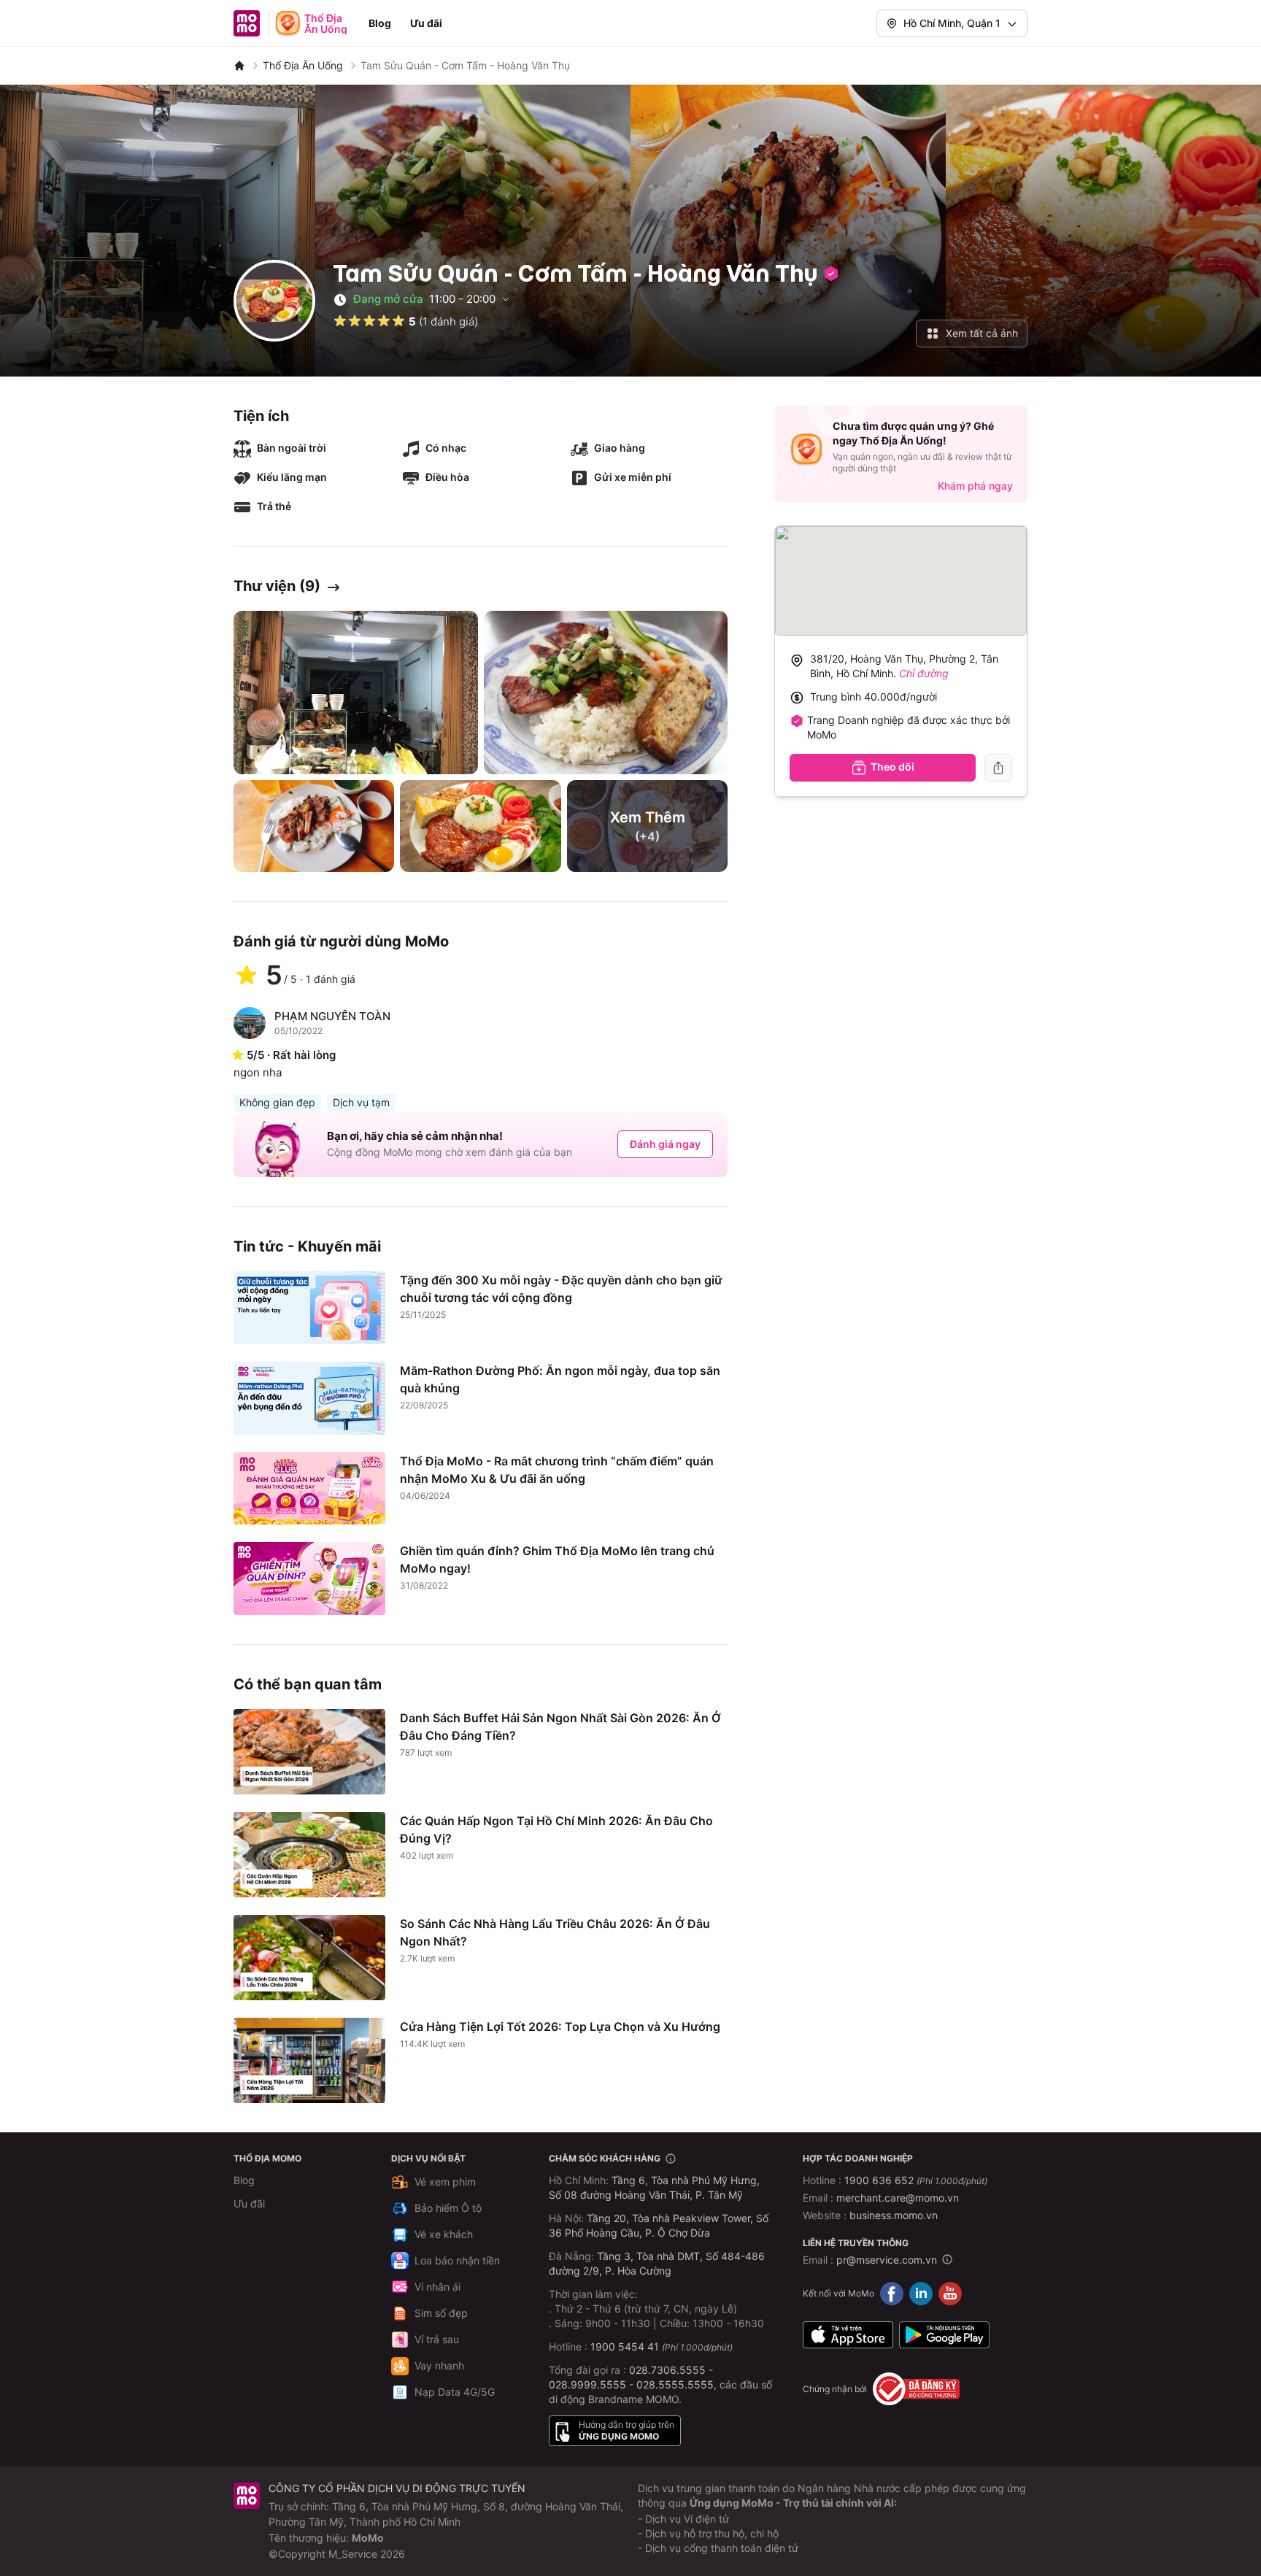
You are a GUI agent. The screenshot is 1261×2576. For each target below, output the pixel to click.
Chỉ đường (924, 673)
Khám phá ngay (975, 486)
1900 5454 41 (625, 2346)
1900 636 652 (916, 2180)
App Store (848, 2334)
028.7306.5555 (667, 2370)
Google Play (944, 2334)
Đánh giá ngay (665, 1144)
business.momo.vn (894, 2215)
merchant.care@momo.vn (898, 2198)
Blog (380, 23)
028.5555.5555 (675, 2384)
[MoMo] (239, 66)
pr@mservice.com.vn (887, 2260)
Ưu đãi (426, 23)
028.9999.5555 (587, 2384)
